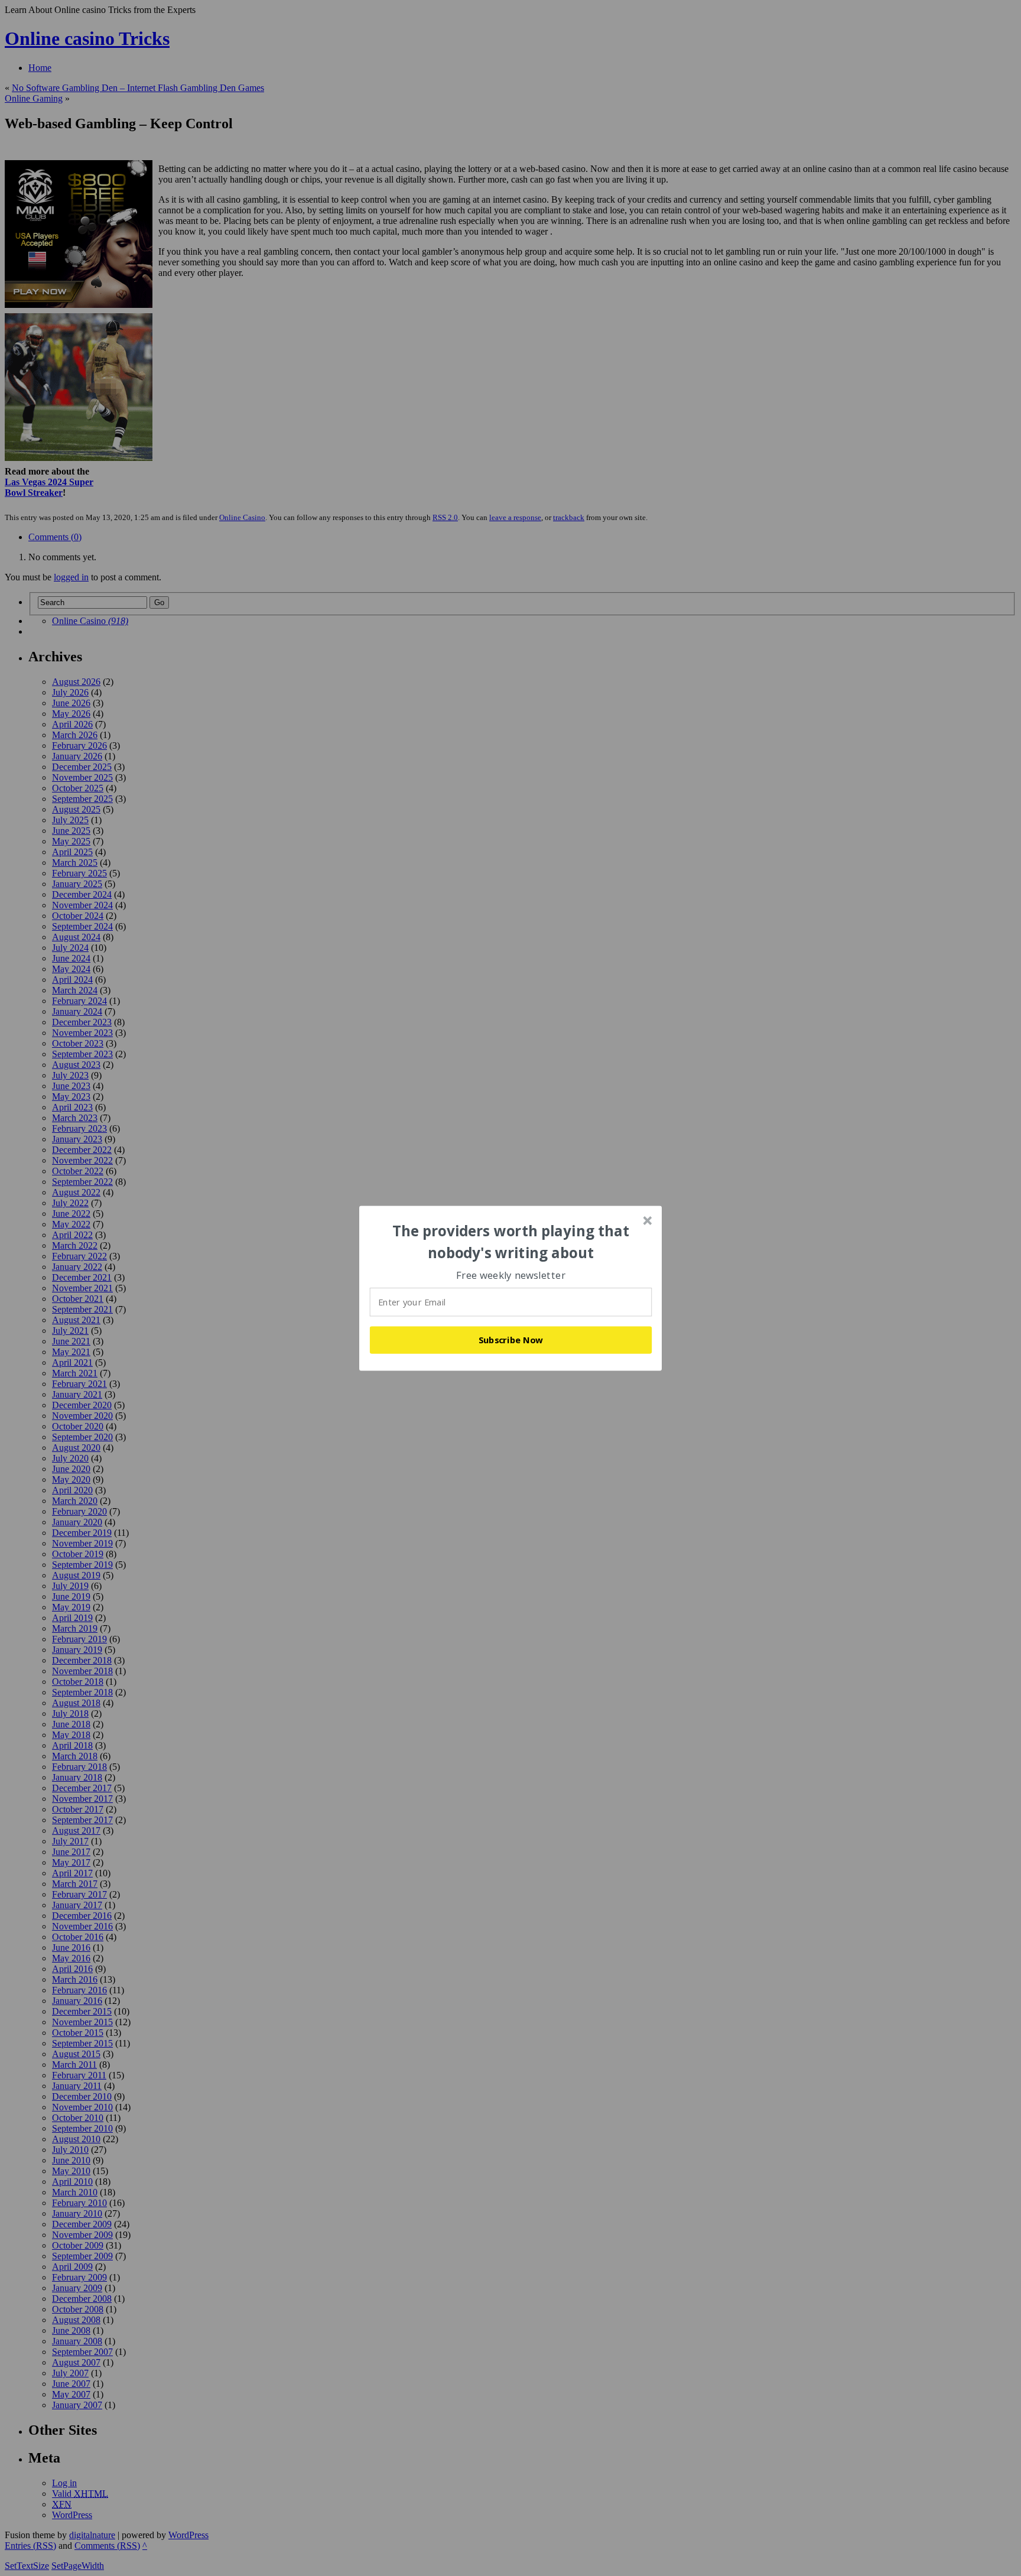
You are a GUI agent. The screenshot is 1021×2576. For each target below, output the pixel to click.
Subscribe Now (511, 1340)
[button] (511, 1242)
